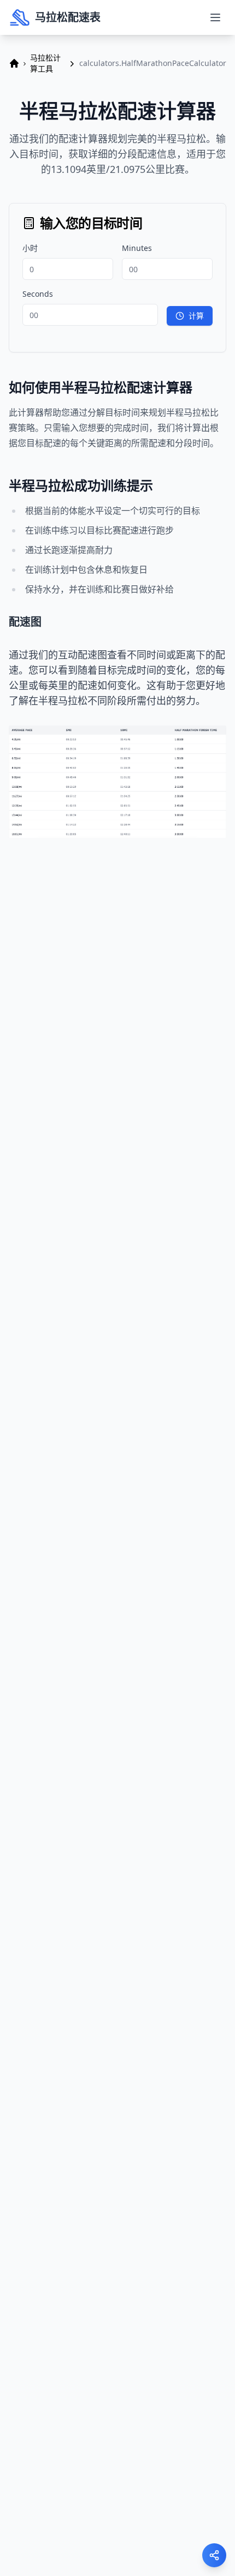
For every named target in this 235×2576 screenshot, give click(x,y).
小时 (30, 248)
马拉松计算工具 (45, 63)
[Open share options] (214, 2555)
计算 (196, 316)
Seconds (38, 294)
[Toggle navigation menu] (215, 17)
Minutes (137, 248)
